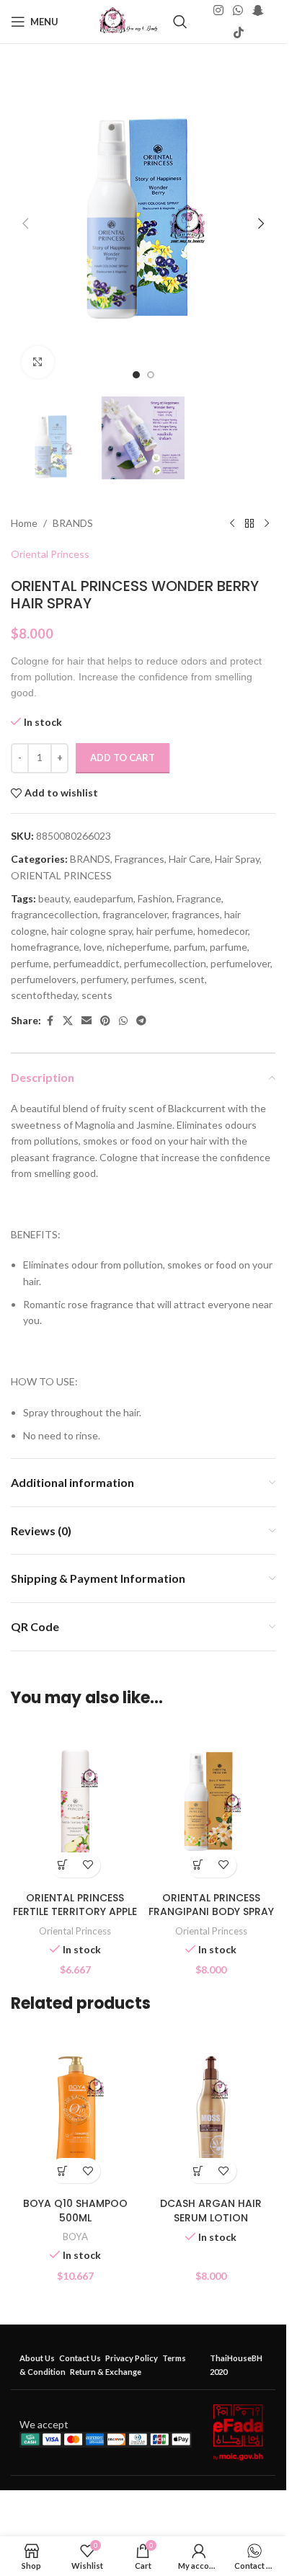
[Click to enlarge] (38, 362)
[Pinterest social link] (105, 1021)
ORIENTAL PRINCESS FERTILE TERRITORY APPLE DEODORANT (75, 1912)
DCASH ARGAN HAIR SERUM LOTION (211, 2211)
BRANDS (73, 523)
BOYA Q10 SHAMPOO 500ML (75, 2211)
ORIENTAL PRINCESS (61, 875)
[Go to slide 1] (136, 375)
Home (24, 523)
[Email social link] (87, 1021)
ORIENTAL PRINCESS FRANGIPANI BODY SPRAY (211, 1905)
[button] (25, 223)
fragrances (196, 914)
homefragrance (45, 947)
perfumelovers (44, 979)
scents (97, 995)
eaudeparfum (103, 898)
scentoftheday (44, 995)
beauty (54, 898)
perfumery (104, 979)
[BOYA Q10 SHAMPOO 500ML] (75, 2110)
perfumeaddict (87, 963)
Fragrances (139, 859)
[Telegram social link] (141, 1021)
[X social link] (68, 1021)
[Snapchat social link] (258, 11)
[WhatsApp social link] (238, 11)
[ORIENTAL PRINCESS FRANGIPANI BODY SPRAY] (212, 1804)
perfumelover (240, 963)
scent (192, 979)
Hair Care (190, 859)
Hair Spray (237, 859)
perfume (30, 963)
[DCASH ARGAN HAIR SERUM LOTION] (212, 2110)
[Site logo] (129, 21)
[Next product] (267, 523)
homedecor (223, 931)
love (93, 947)
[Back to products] (249, 523)
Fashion (155, 898)
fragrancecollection (54, 914)
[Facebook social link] (50, 1021)
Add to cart (123, 758)
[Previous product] (232, 523)
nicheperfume (138, 947)
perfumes (153, 979)
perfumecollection (165, 963)
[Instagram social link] (218, 11)
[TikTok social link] (238, 32)
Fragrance (199, 898)
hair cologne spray (92, 931)
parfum (190, 947)
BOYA (75, 2237)
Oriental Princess (50, 554)
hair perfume (165, 931)
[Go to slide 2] (151, 375)
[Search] (180, 22)
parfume (229, 947)
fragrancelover (135, 914)
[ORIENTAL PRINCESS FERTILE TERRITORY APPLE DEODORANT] (75, 1804)
